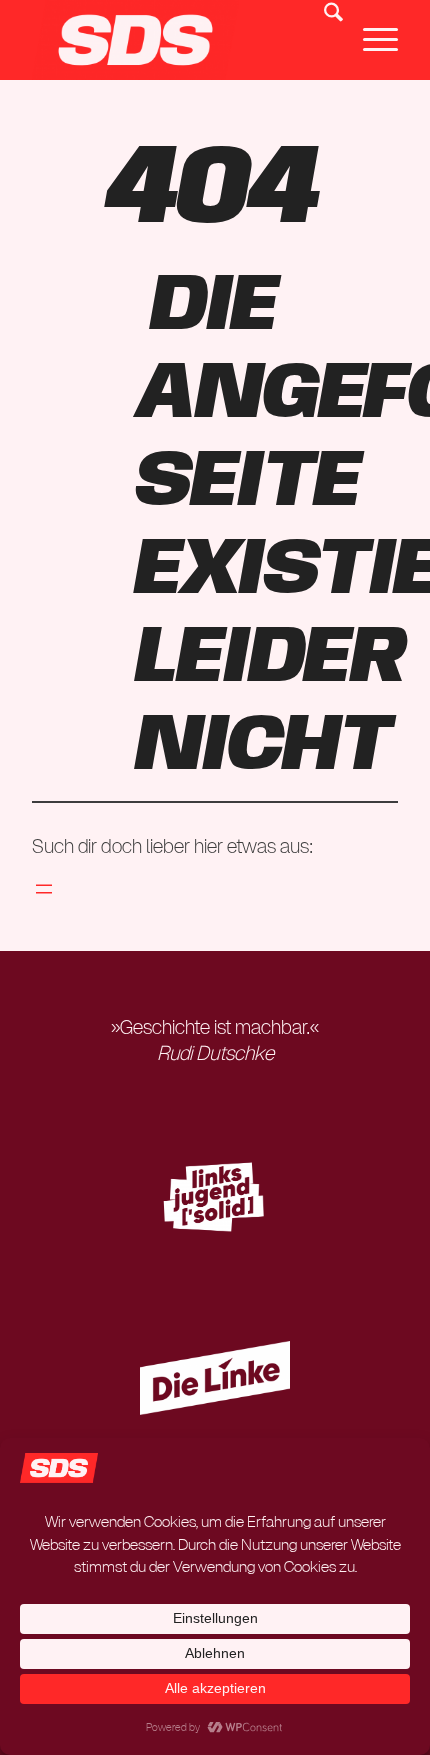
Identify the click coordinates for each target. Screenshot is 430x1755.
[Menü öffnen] (44, 889)
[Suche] (323, 40)
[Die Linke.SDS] (178, 40)
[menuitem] (323, 40)
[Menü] (370, 40)
